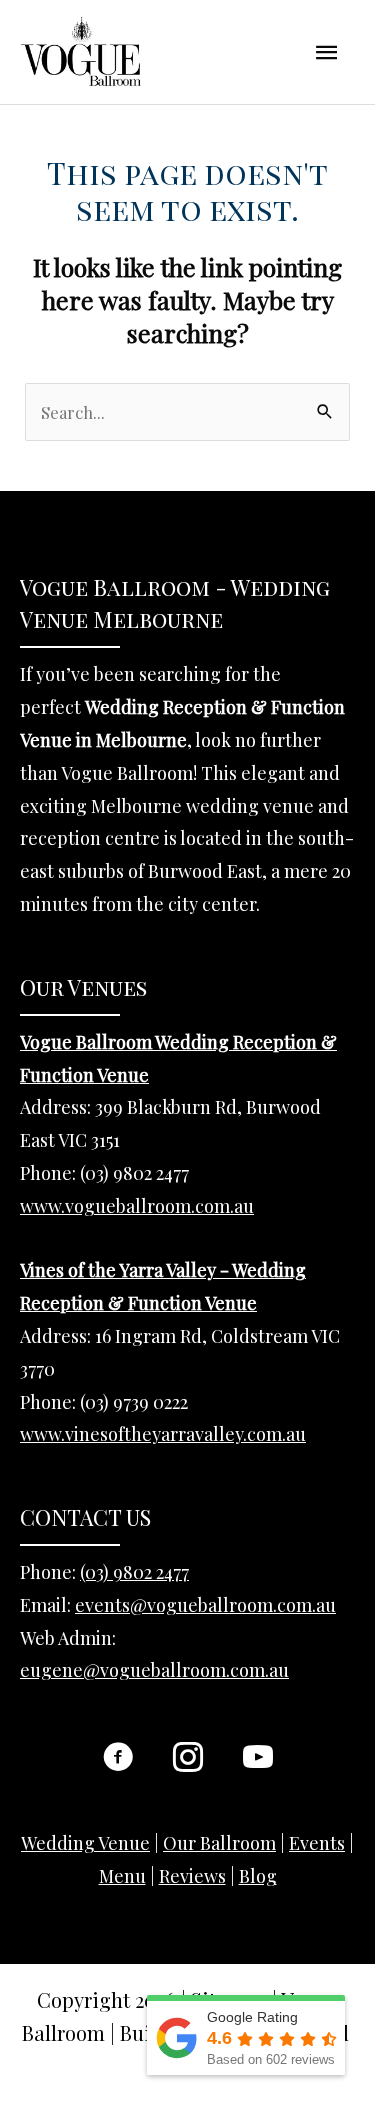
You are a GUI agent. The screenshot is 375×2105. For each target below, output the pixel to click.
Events (317, 1843)
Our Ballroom (219, 1843)
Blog (258, 1876)
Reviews (192, 1876)
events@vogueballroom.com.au (205, 1605)
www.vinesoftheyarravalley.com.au (163, 1434)
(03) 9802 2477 (134, 1572)
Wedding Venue (85, 1843)
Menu (122, 1876)
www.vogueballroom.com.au (137, 1206)
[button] (118, 1757)
